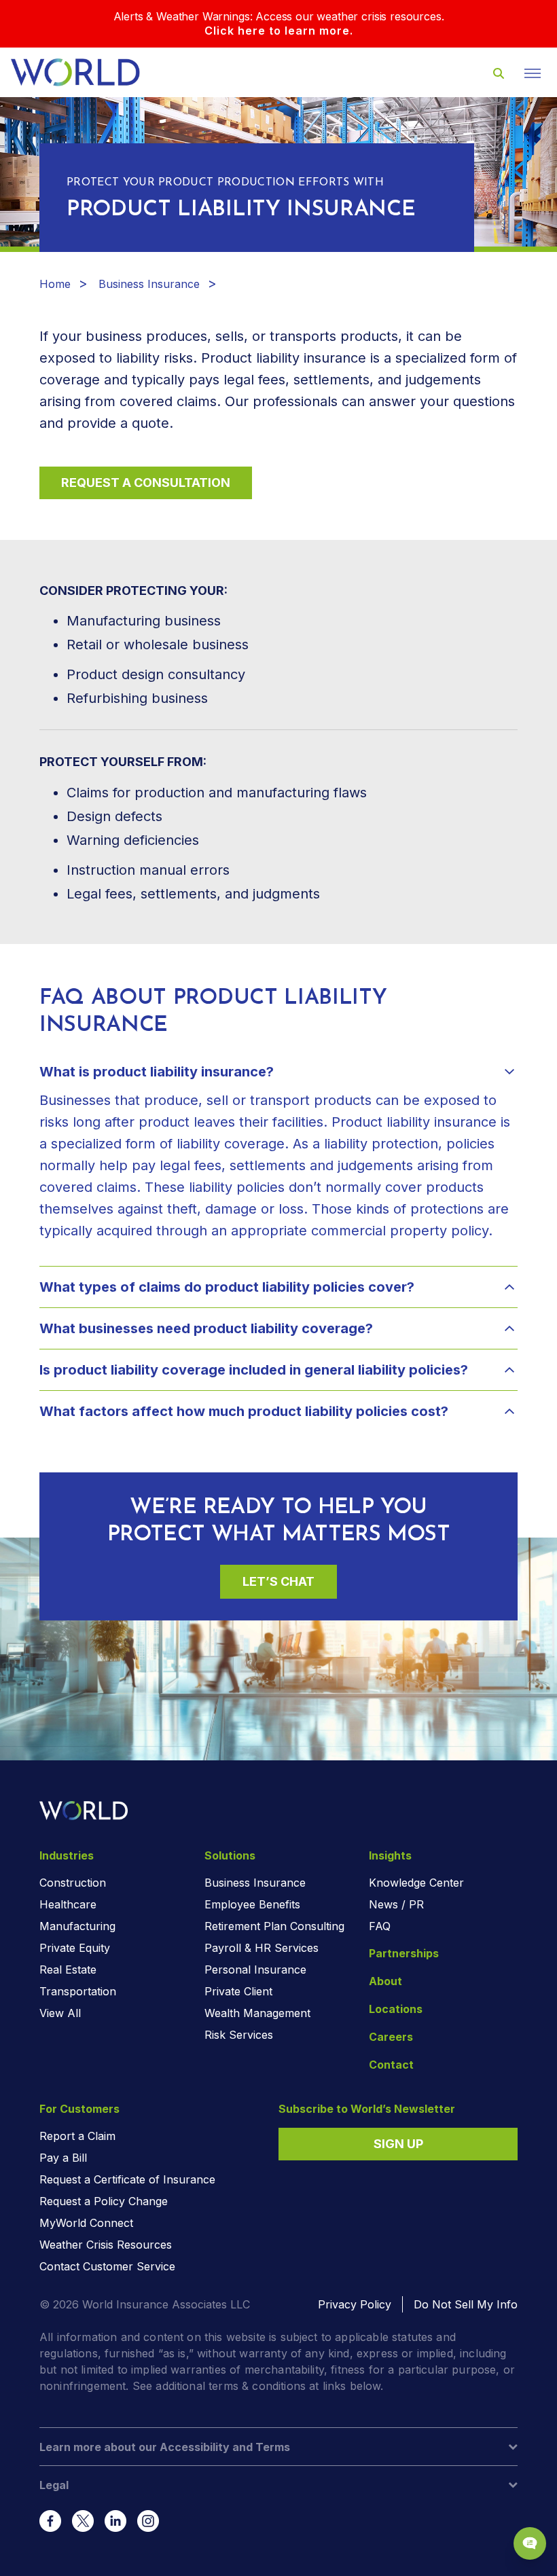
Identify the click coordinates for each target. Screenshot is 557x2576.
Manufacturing (77, 1926)
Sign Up (398, 2144)
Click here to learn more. (279, 31)
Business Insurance (149, 284)
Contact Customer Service (107, 2266)
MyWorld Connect (86, 2223)
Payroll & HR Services (262, 1948)
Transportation (78, 1991)
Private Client (238, 1991)
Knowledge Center (416, 1883)
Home (55, 284)
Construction (73, 1883)
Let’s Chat (278, 1581)
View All (60, 2013)
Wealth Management (257, 2013)
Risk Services (239, 2035)
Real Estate (68, 1970)
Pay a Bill (63, 2158)
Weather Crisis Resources (106, 2245)
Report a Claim (77, 2136)
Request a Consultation (146, 483)
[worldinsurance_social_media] (50, 2521)
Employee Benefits (252, 1904)
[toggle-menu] (533, 73)
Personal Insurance (255, 1970)
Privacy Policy (355, 2304)
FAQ (380, 1926)
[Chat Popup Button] (530, 2543)
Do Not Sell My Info (466, 2304)
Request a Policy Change (104, 2201)
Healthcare (68, 1904)
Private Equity (75, 1948)
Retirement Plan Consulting (274, 1926)
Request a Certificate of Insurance (127, 2179)
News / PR (396, 1904)
